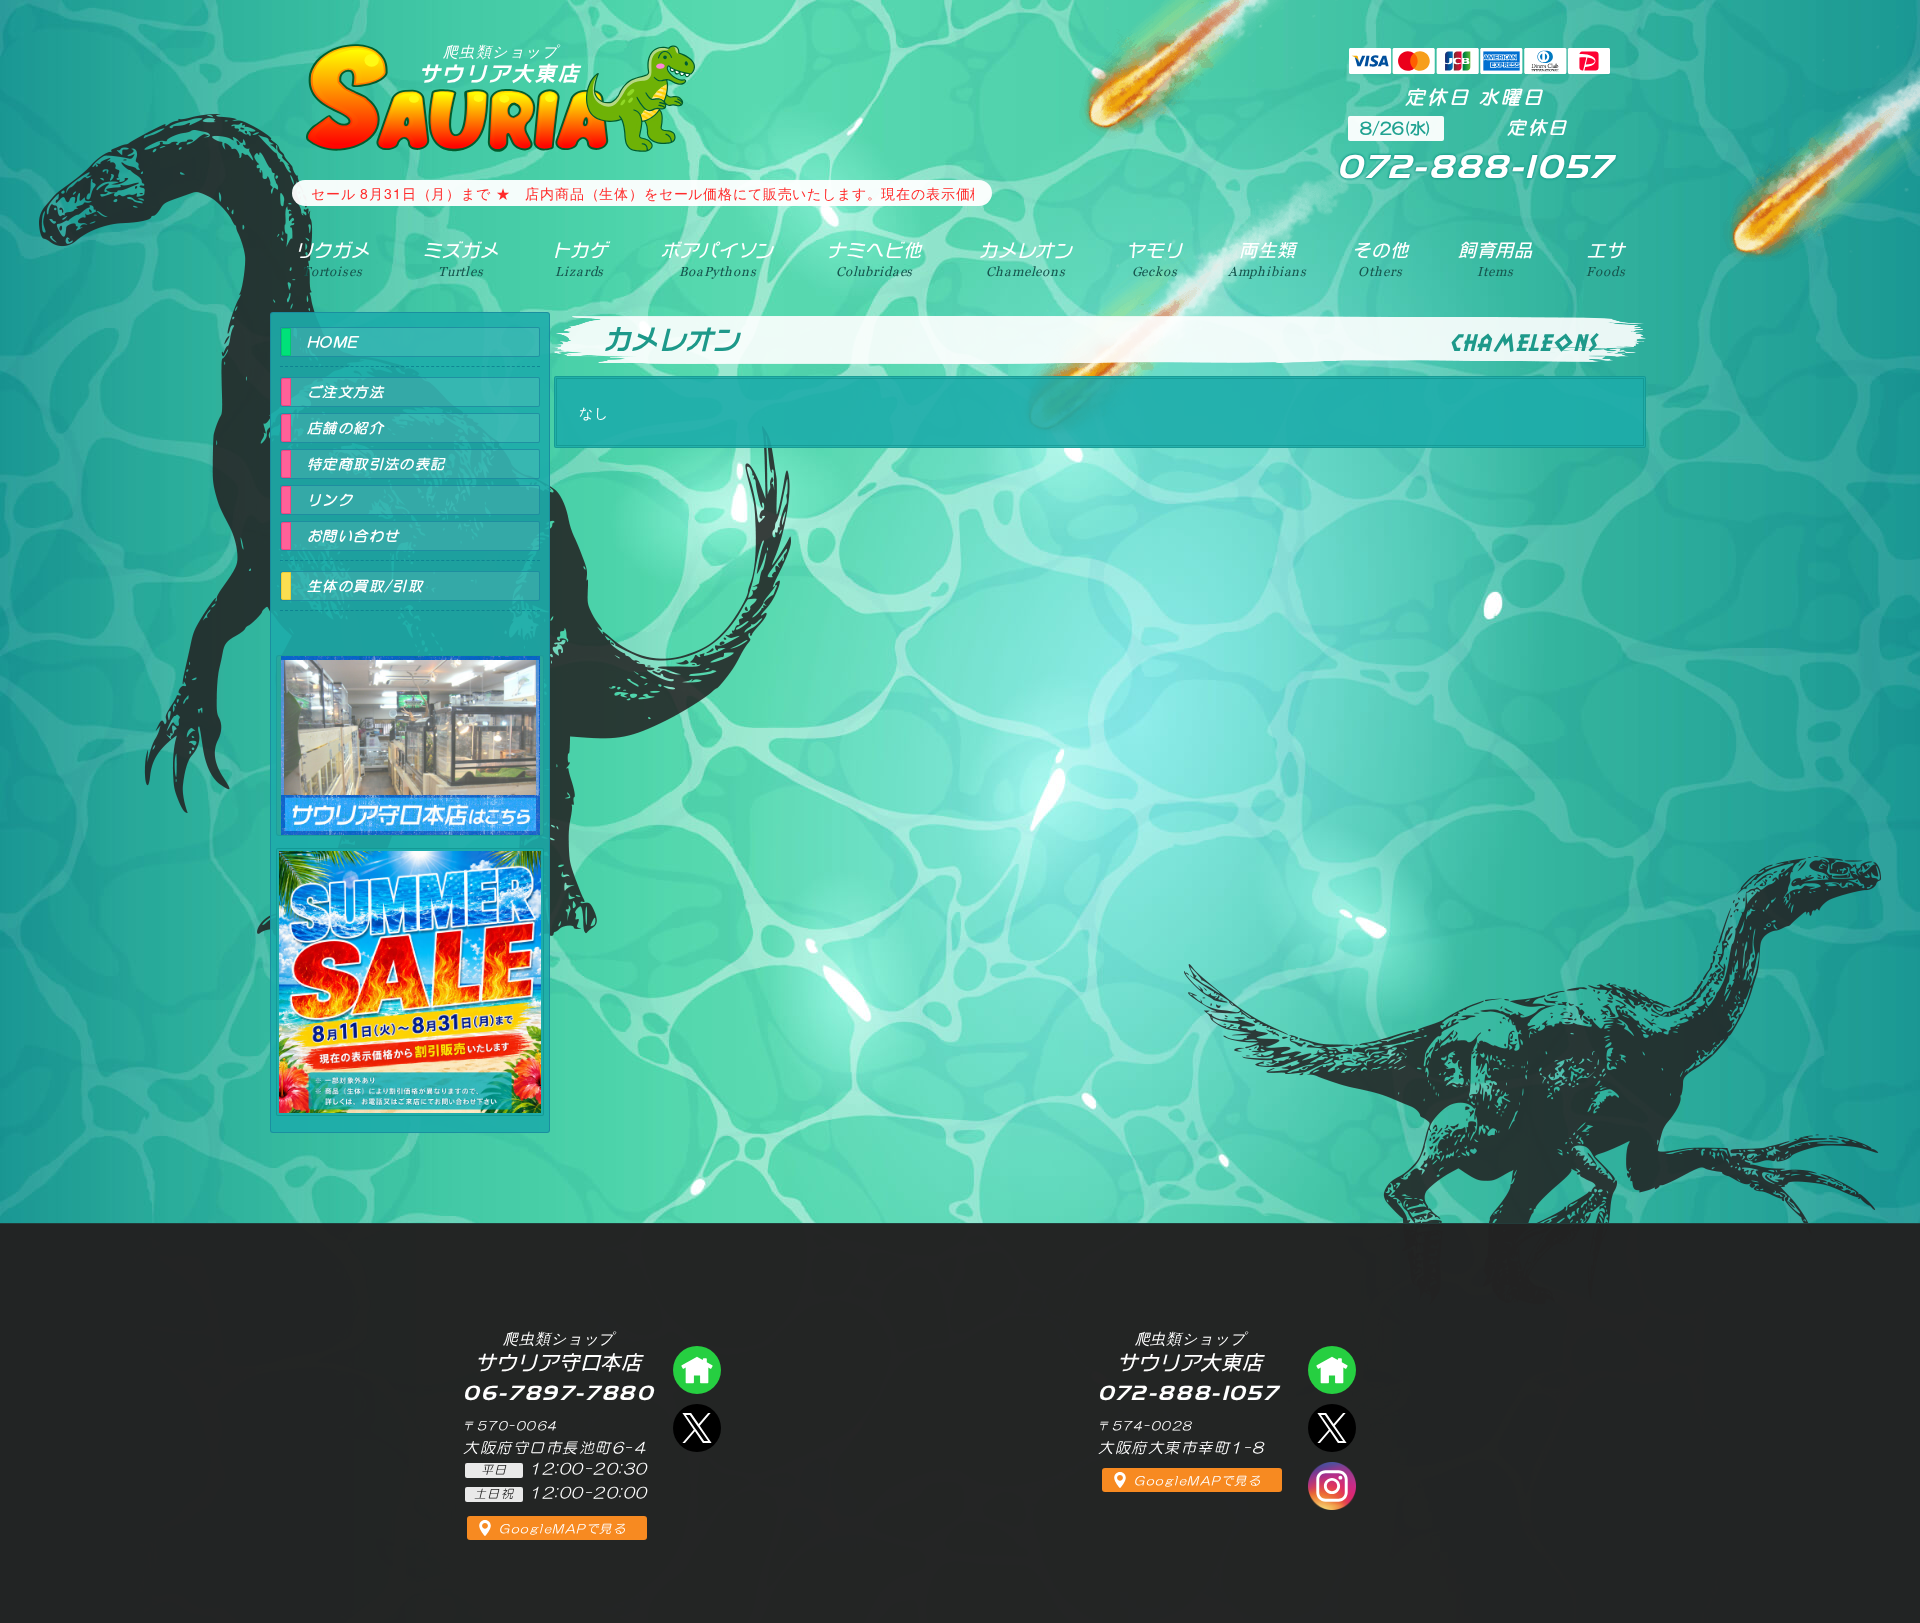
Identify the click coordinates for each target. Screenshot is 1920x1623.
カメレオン (1026, 259)
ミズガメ (460, 259)
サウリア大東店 (500, 63)
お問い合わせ (353, 536)
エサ (1605, 259)
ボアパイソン (717, 259)
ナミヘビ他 (874, 259)
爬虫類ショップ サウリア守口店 (410, 727)
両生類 (1267, 259)
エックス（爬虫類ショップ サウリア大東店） (1332, 1428)
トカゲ (580, 259)
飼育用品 (1495, 259)
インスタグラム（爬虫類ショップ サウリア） (1332, 1486)
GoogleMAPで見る (562, 1529)
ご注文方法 (345, 392)
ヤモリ (1154, 259)
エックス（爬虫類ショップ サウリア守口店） (697, 1428)
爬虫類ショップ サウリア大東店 (1332, 1370)
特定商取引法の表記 (376, 464)
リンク (330, 500)
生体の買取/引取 (365, 586)
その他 (1380, 259)
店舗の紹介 (345, 428)
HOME (333, 342)
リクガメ (332, 259)
